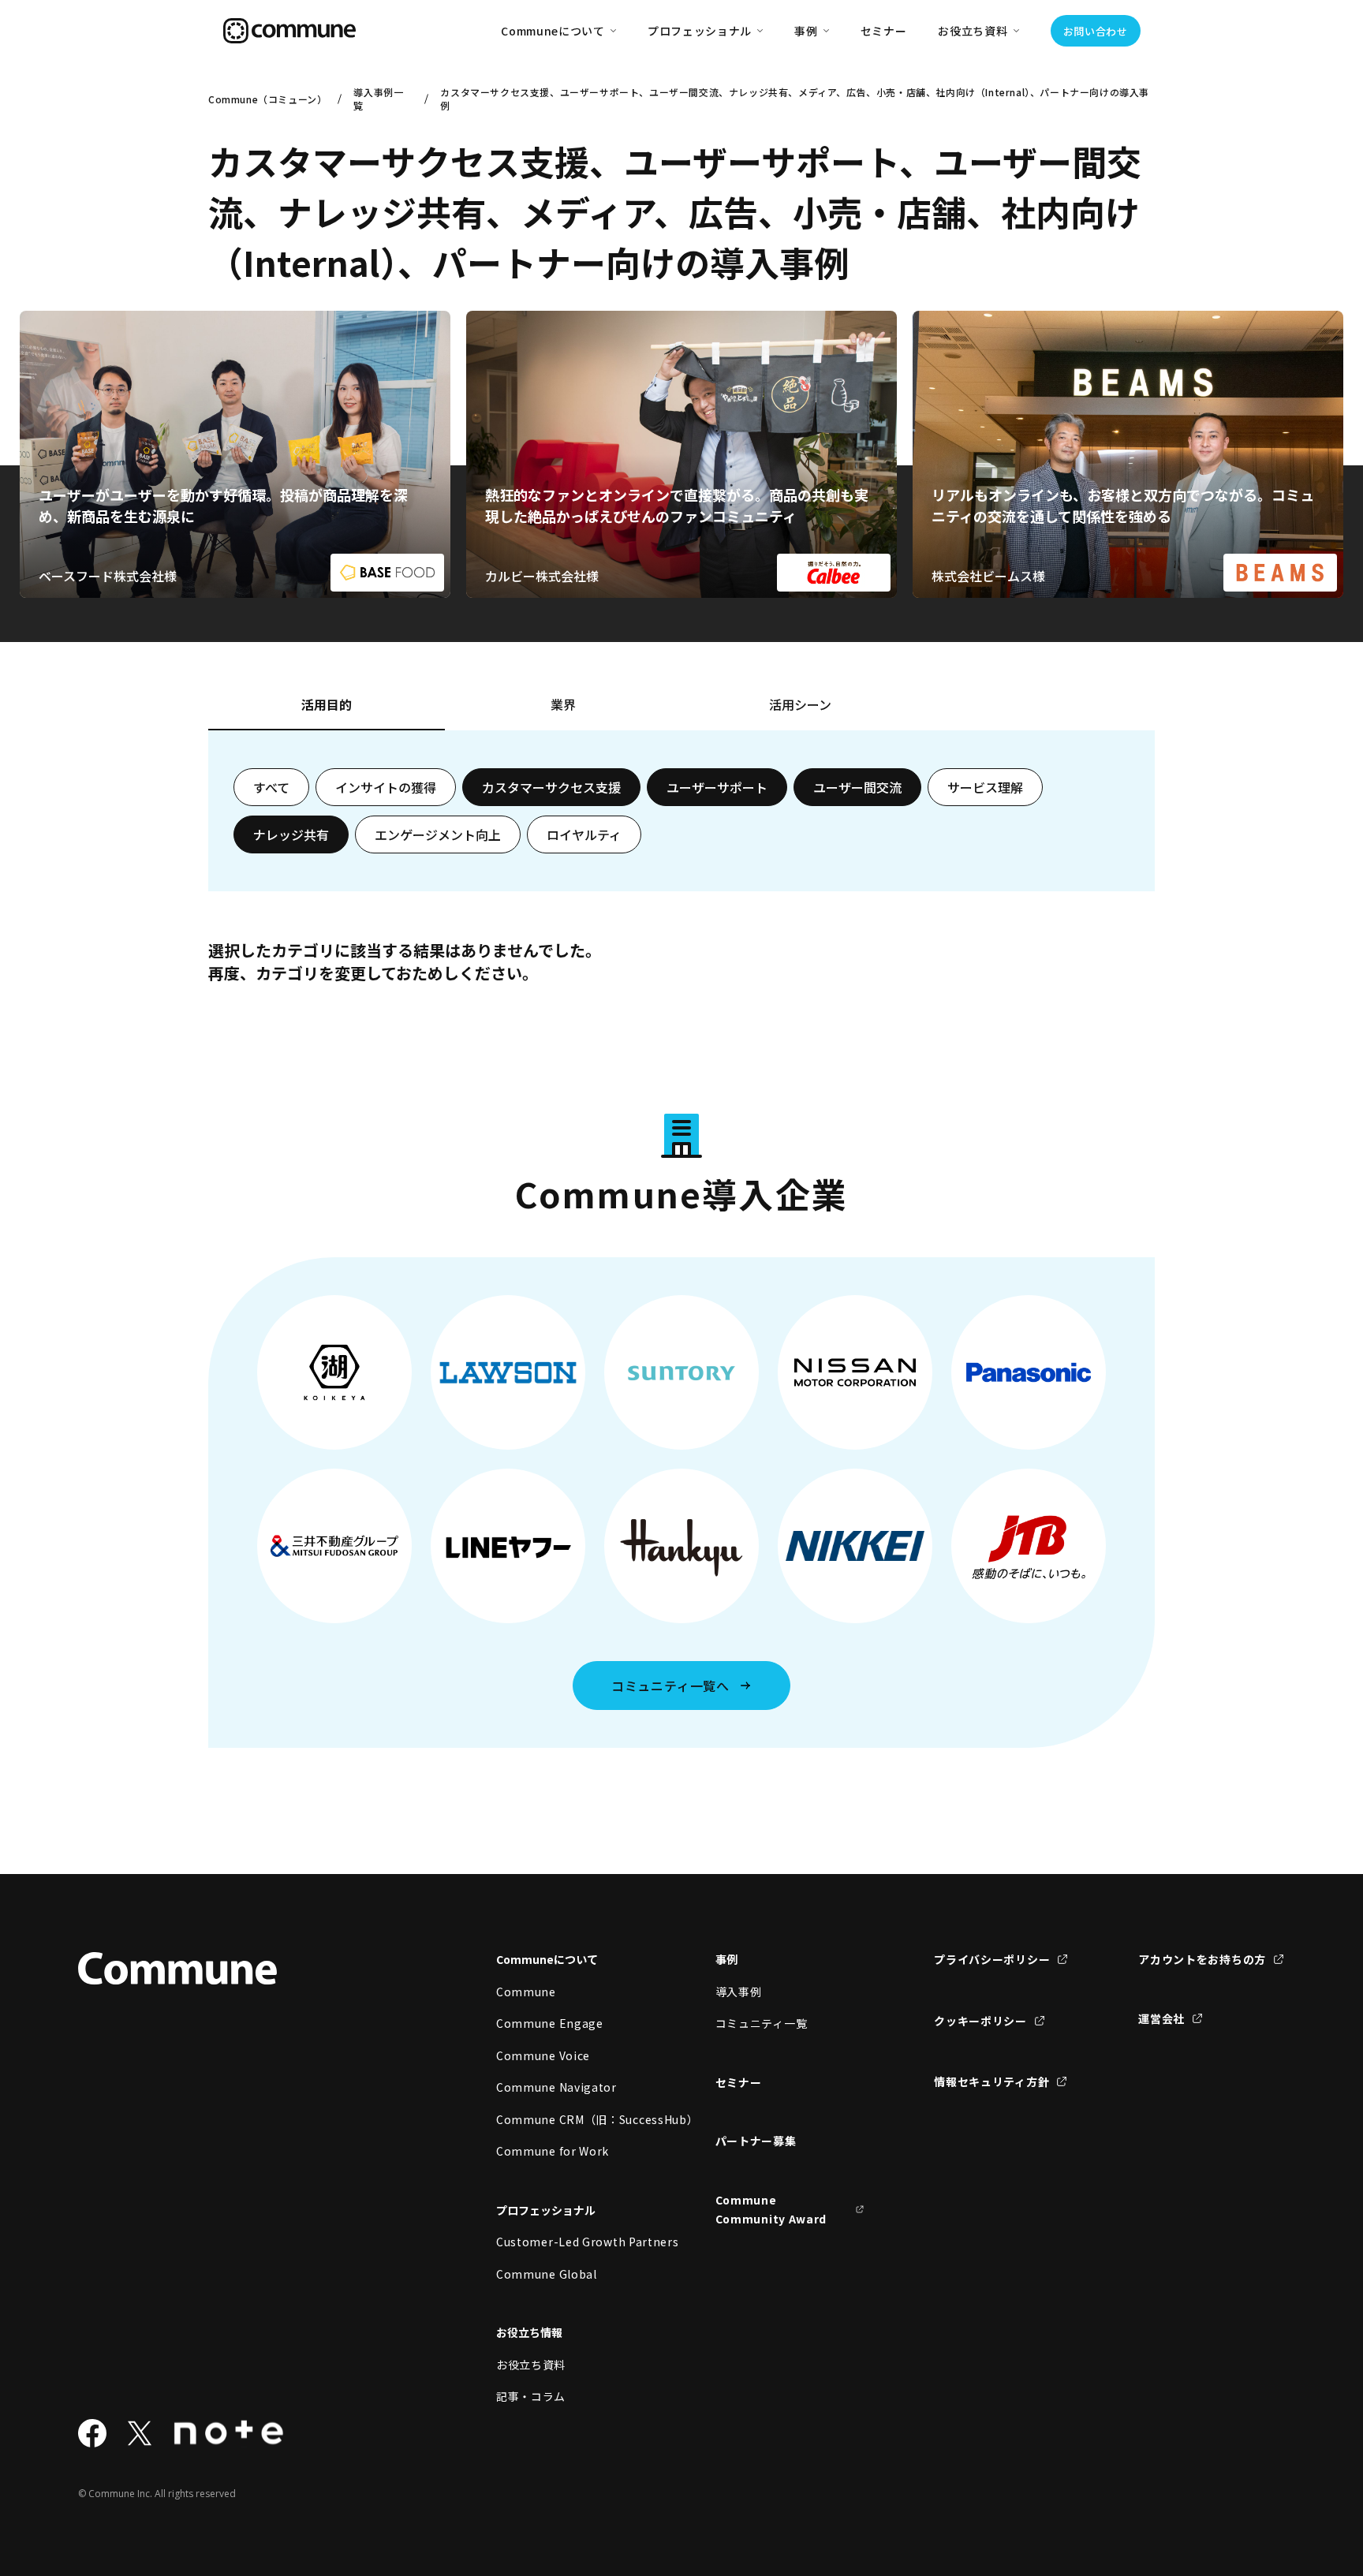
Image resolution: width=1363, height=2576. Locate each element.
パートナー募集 (756, 2141)
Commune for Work (553, 2151)
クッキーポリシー (980, 2021)
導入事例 (739, 1992)
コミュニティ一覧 (762, 2023)
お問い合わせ (1096, 31)
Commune (526, 1992)
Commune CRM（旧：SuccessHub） (571, 2119)
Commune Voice (543, 2055)
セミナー (884, 31)
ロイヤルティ (584, 834)
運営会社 (1161, 2018)
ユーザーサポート (717, 787)
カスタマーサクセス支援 (551, 787)
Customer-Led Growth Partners (571, 2242)
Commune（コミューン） (267, 99)
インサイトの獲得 (386, 787)
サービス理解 (985, 787)
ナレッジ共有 (291, 834)
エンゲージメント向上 (438, 834)
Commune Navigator (556, 2087)
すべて (271, 787)
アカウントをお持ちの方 (1202, 1959)
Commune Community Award (771, 2210)
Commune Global (547, 2274)
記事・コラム (531, 2396)
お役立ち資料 (531, 2365)
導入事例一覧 (378, 99)
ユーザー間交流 (857, 787)
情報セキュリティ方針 (991, 2081)
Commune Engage (550, 2023)
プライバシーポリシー (992, 1959)
